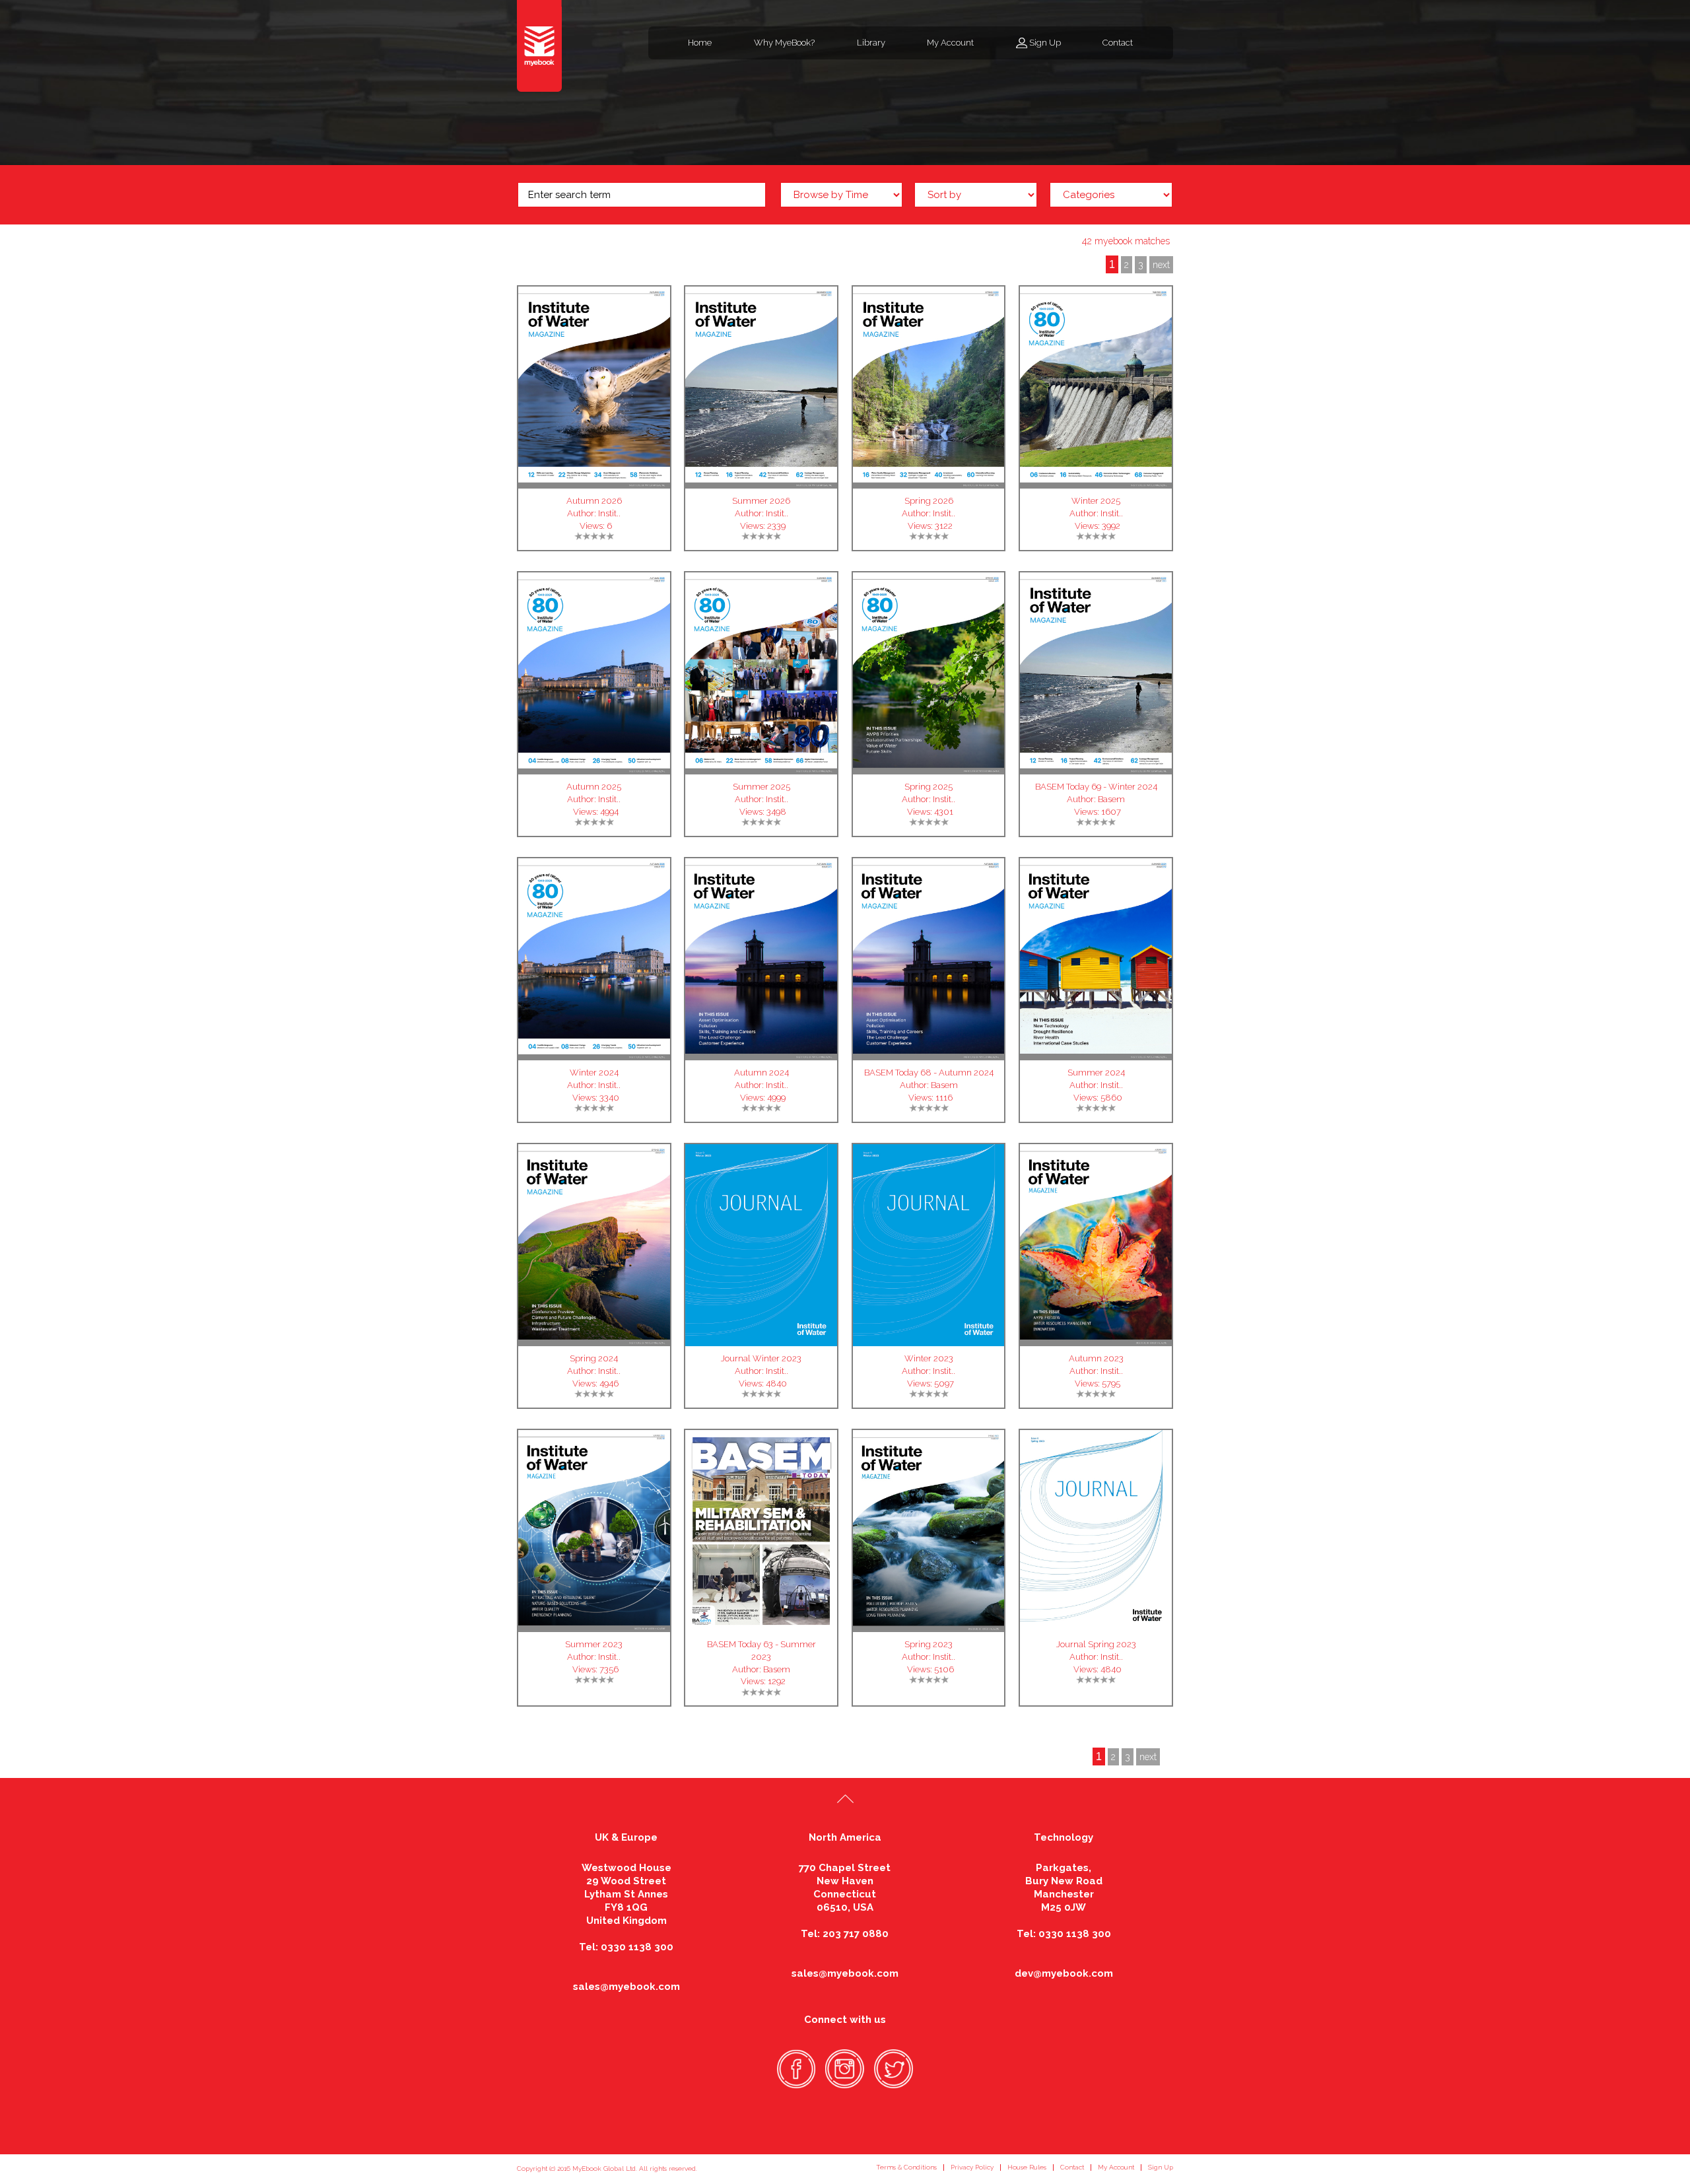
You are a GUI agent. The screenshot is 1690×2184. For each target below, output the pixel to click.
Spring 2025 (929, 787)
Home (700, 43)
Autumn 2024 (761, 1073)
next (1161, 265)
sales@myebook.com (626, 1987)
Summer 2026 (761, 501)
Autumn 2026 (594, 501)
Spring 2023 (929, 1644)
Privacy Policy (972, 2167)
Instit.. (609, 513)
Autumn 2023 (1096, 1358)
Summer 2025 (761, 787)
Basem (1111, 799)
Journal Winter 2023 (761, 1358)
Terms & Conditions (906, 2167)
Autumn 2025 (594, 787)
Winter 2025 (1096, 501)
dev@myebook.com (1064, 1973)
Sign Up (1045, 43)
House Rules (1027, 2167)
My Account (950, 43)
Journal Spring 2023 (1096, 1644)
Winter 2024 (594, 1073)
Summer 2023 (594, 1644)
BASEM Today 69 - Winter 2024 (1096, 787)
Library (871, 43)
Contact (1118, 43)
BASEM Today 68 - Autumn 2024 (929, 1073)
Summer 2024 (1096, 1073)
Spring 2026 (929, 501)
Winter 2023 (929, 1358)
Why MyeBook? (784, 43)
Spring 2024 (594, 1358)
